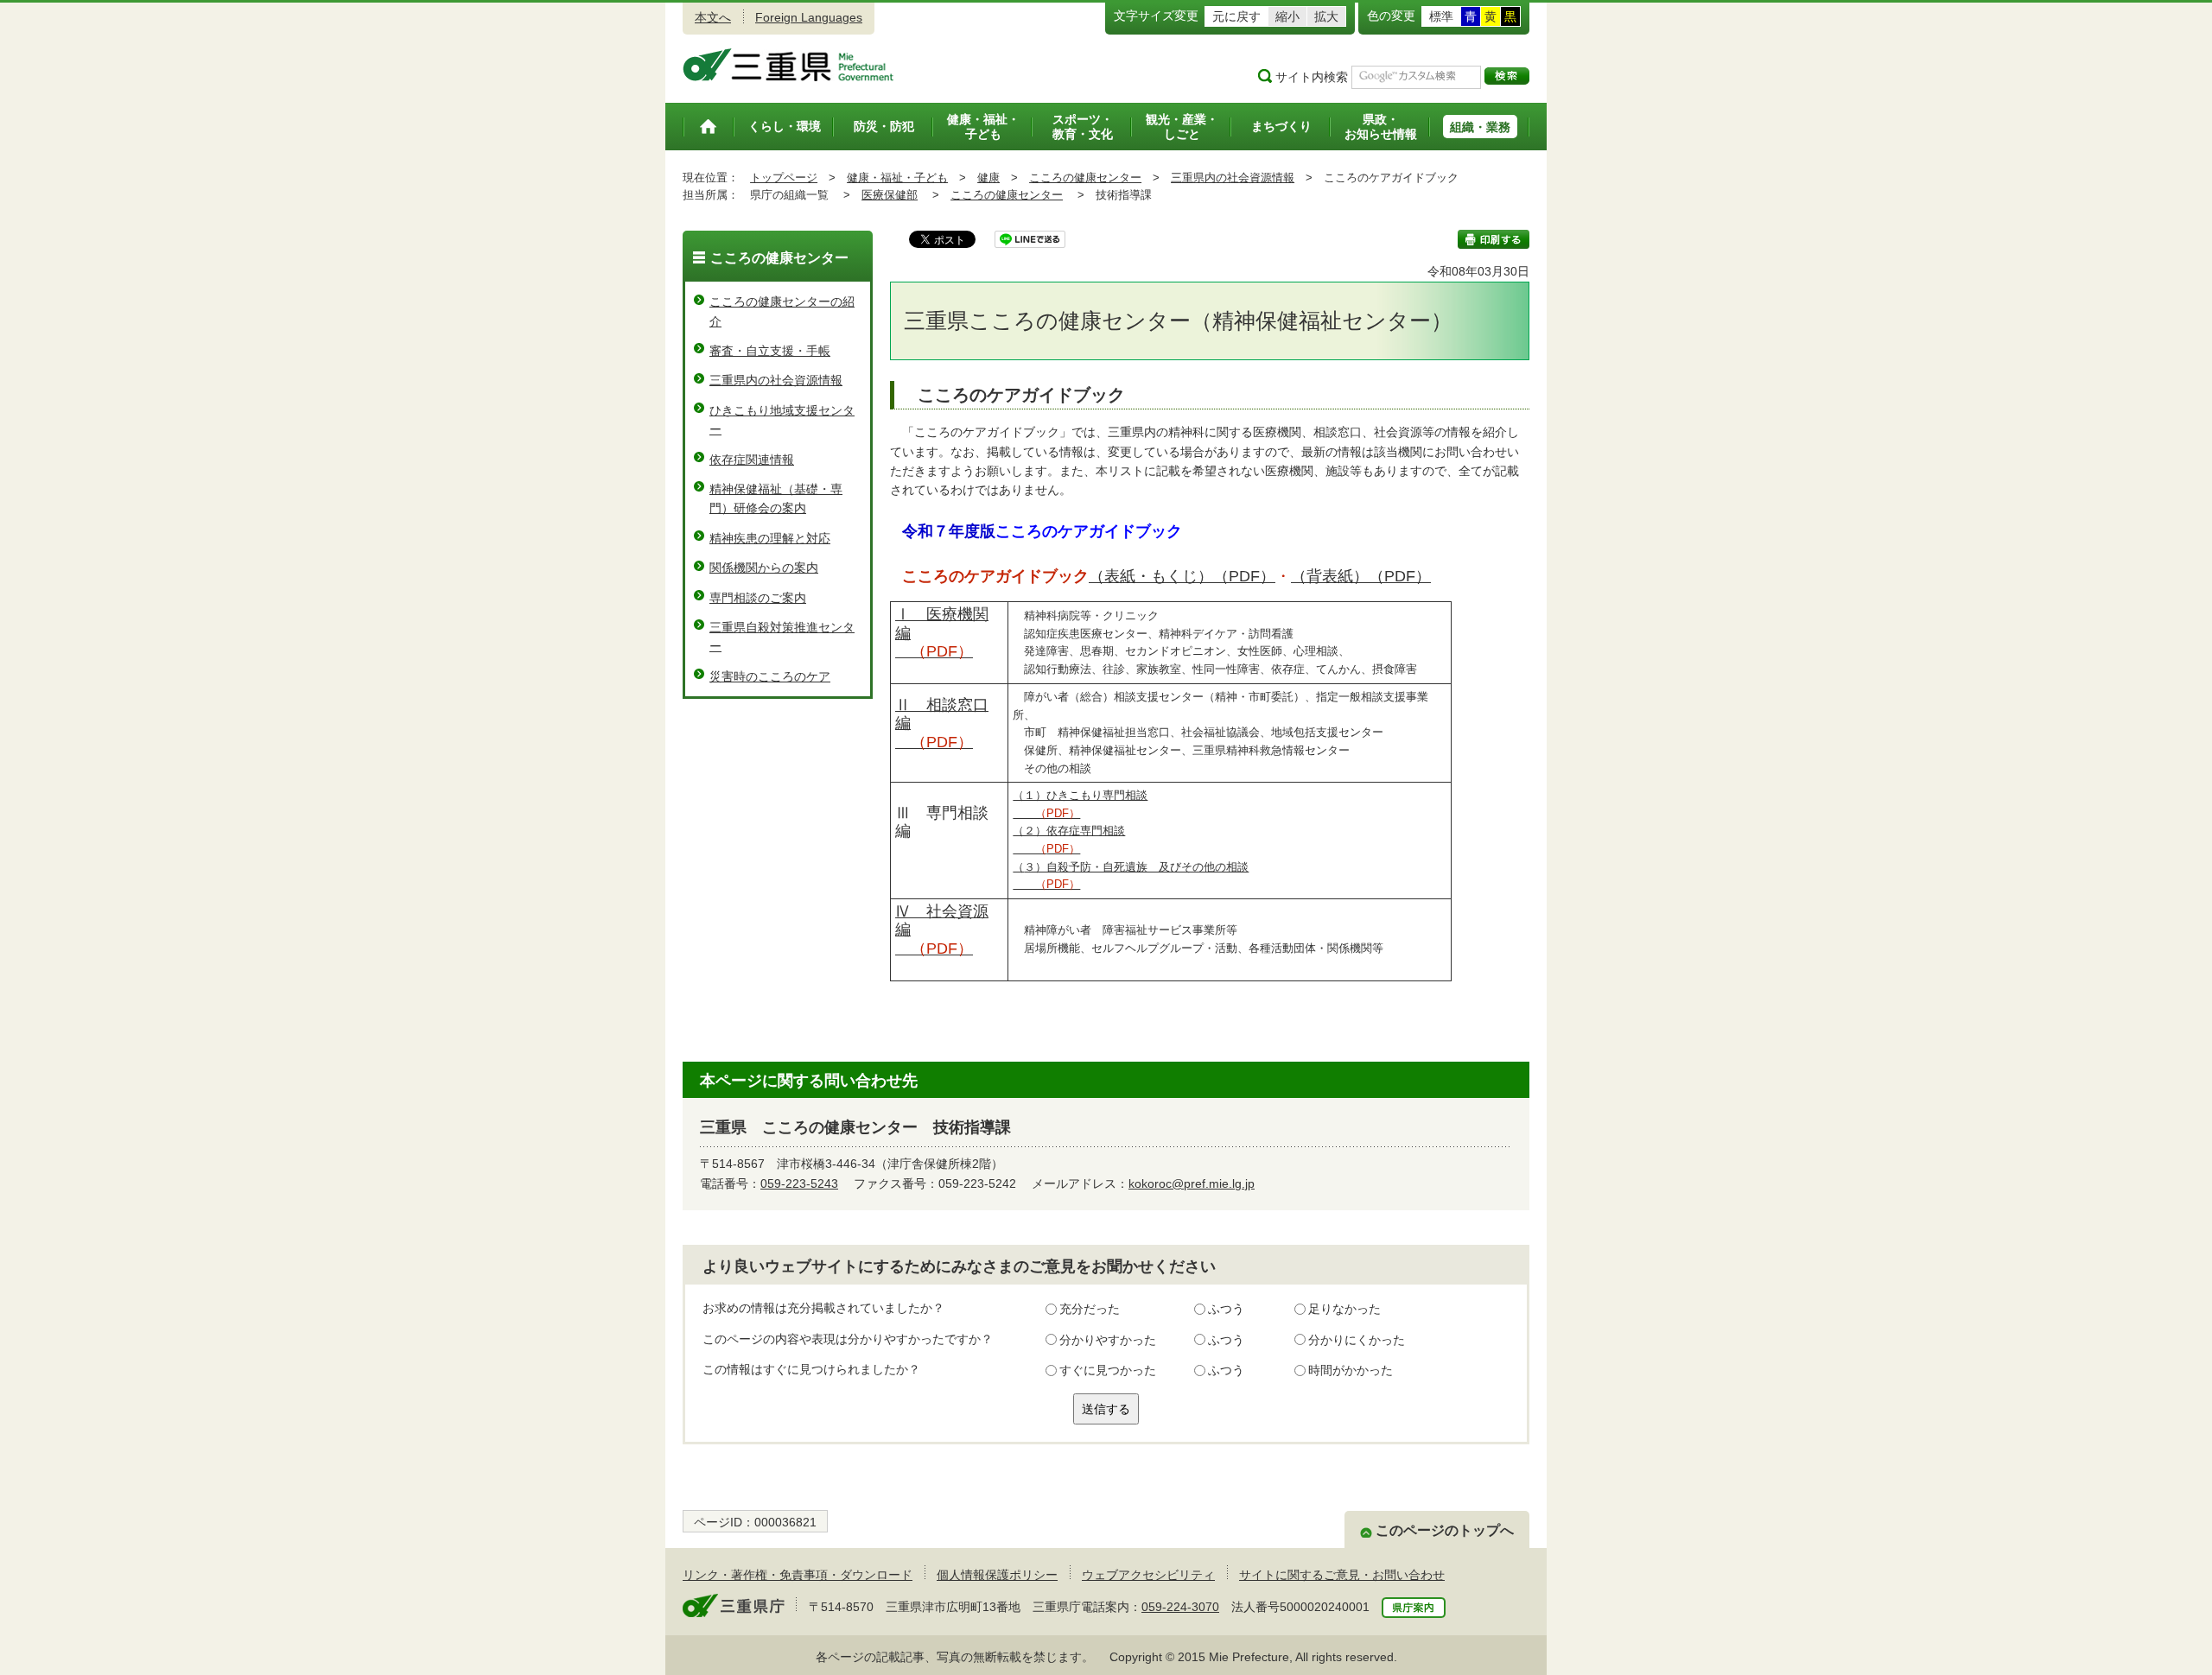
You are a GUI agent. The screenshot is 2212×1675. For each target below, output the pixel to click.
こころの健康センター (1085, 178)
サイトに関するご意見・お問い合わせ (1342, 1575)
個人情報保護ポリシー (997, 1575)
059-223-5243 (799, 1183)
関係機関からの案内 (764, 568)
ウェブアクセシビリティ (1148, 1575)
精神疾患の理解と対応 (770, 538)
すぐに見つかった (1108, 1370)
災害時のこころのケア (770, 676)
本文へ (713, 17)
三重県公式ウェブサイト (788, 65)
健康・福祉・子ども (897, 178)
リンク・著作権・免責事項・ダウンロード (798, 1575)
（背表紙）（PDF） (1361, 576)
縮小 (1287, 16)
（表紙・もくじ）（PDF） (1182, 576)
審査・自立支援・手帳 (770, 351)
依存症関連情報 (752, 460)
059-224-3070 (1180, 1607)
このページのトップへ (1445, 1530)
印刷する (1494, 239)
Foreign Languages (809, 17)
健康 (988, 178)
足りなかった (1344, 1309)
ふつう (1226, 1309)
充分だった (1090, 1309)
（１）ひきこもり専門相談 (1080, 796)
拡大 (1326, 16)
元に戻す (1236, 16)
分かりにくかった (1357, 1340)
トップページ (784, 178)
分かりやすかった (1108, 1340)
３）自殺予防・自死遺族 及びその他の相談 (1136, 867)
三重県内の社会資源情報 (1233, 178)
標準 (1441, 16)
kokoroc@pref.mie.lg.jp (1192, 1183)
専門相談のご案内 (758, 598)
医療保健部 (890, 195)
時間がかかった (1351, 1370)
